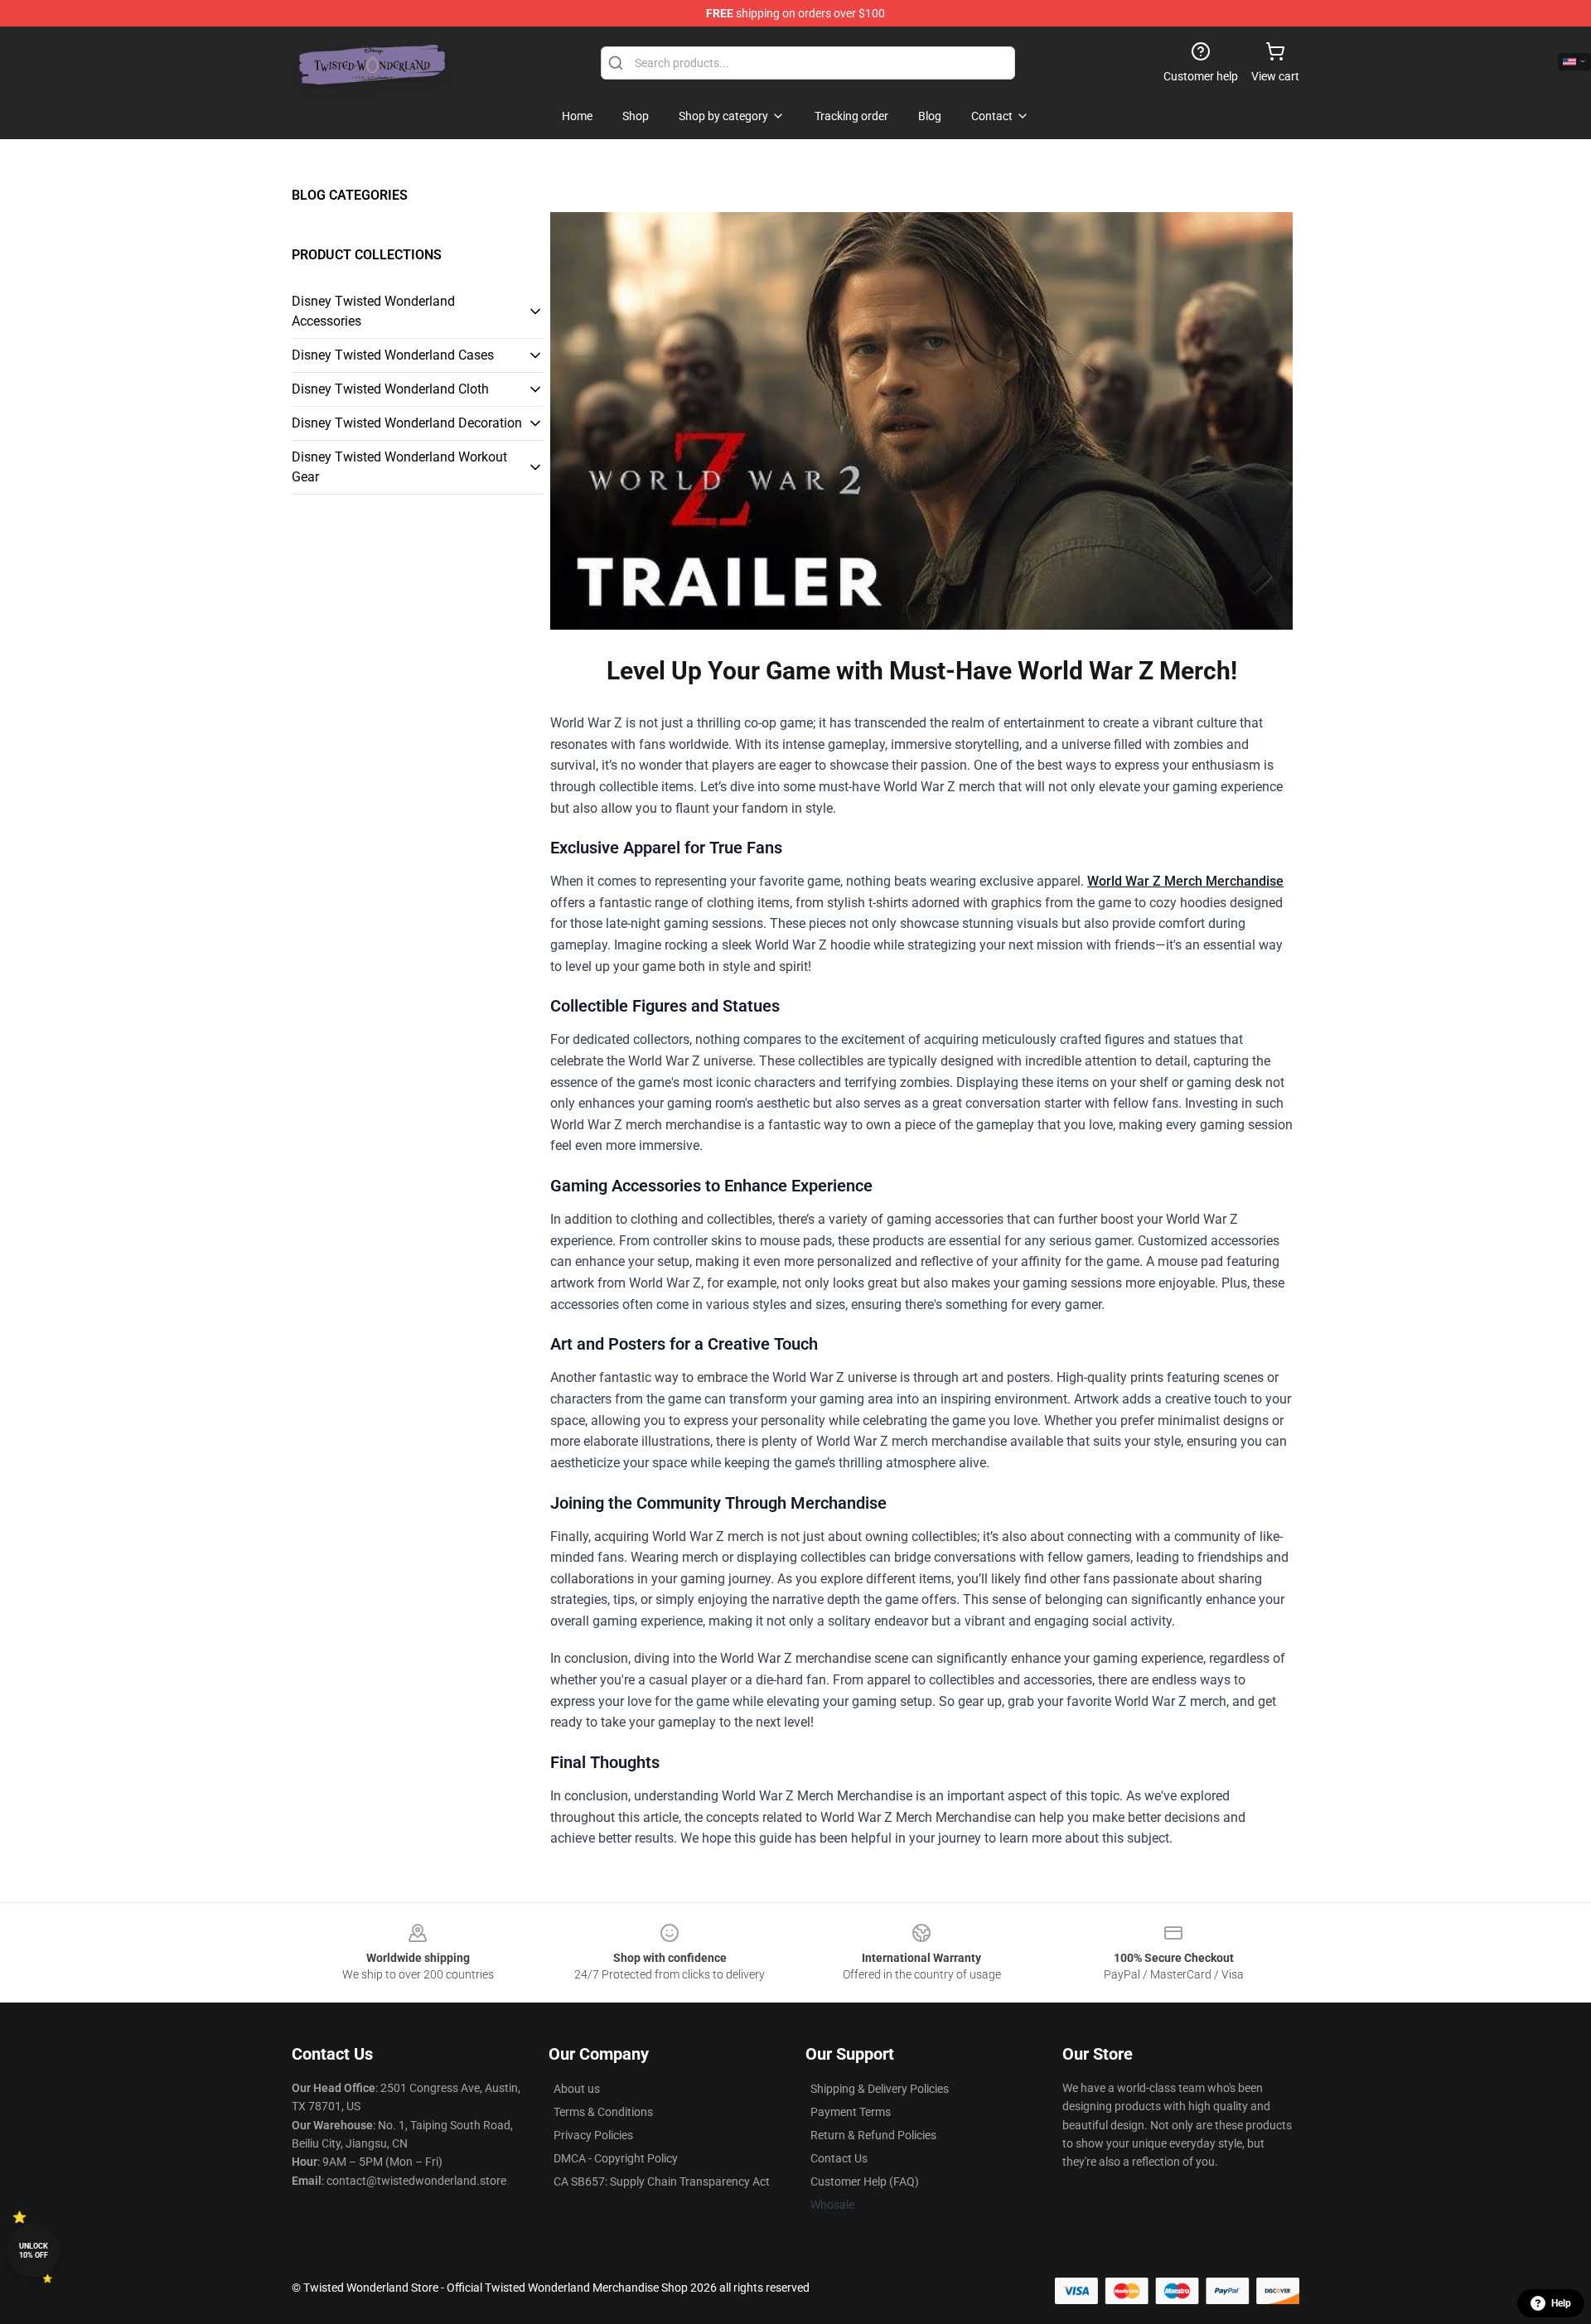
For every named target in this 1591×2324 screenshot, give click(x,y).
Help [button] (1561, 2303)
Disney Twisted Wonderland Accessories (373, 311)
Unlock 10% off (34, 2251)
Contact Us (839, 2158)
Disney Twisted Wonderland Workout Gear (399, 467)
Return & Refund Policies (873, 2135)
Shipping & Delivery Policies (880, 2089)
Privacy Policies (593, 2135)
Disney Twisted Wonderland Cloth (390, 389)
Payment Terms (851, 2112)
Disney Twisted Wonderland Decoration (407, 423)
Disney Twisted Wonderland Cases (393, 355)
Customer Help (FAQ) (865, 2181)
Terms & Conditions (603, 2112)
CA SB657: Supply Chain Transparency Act (662, 2181)
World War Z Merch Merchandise (1185, 881)
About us (577, 2089)
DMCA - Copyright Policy (616, 2158)
